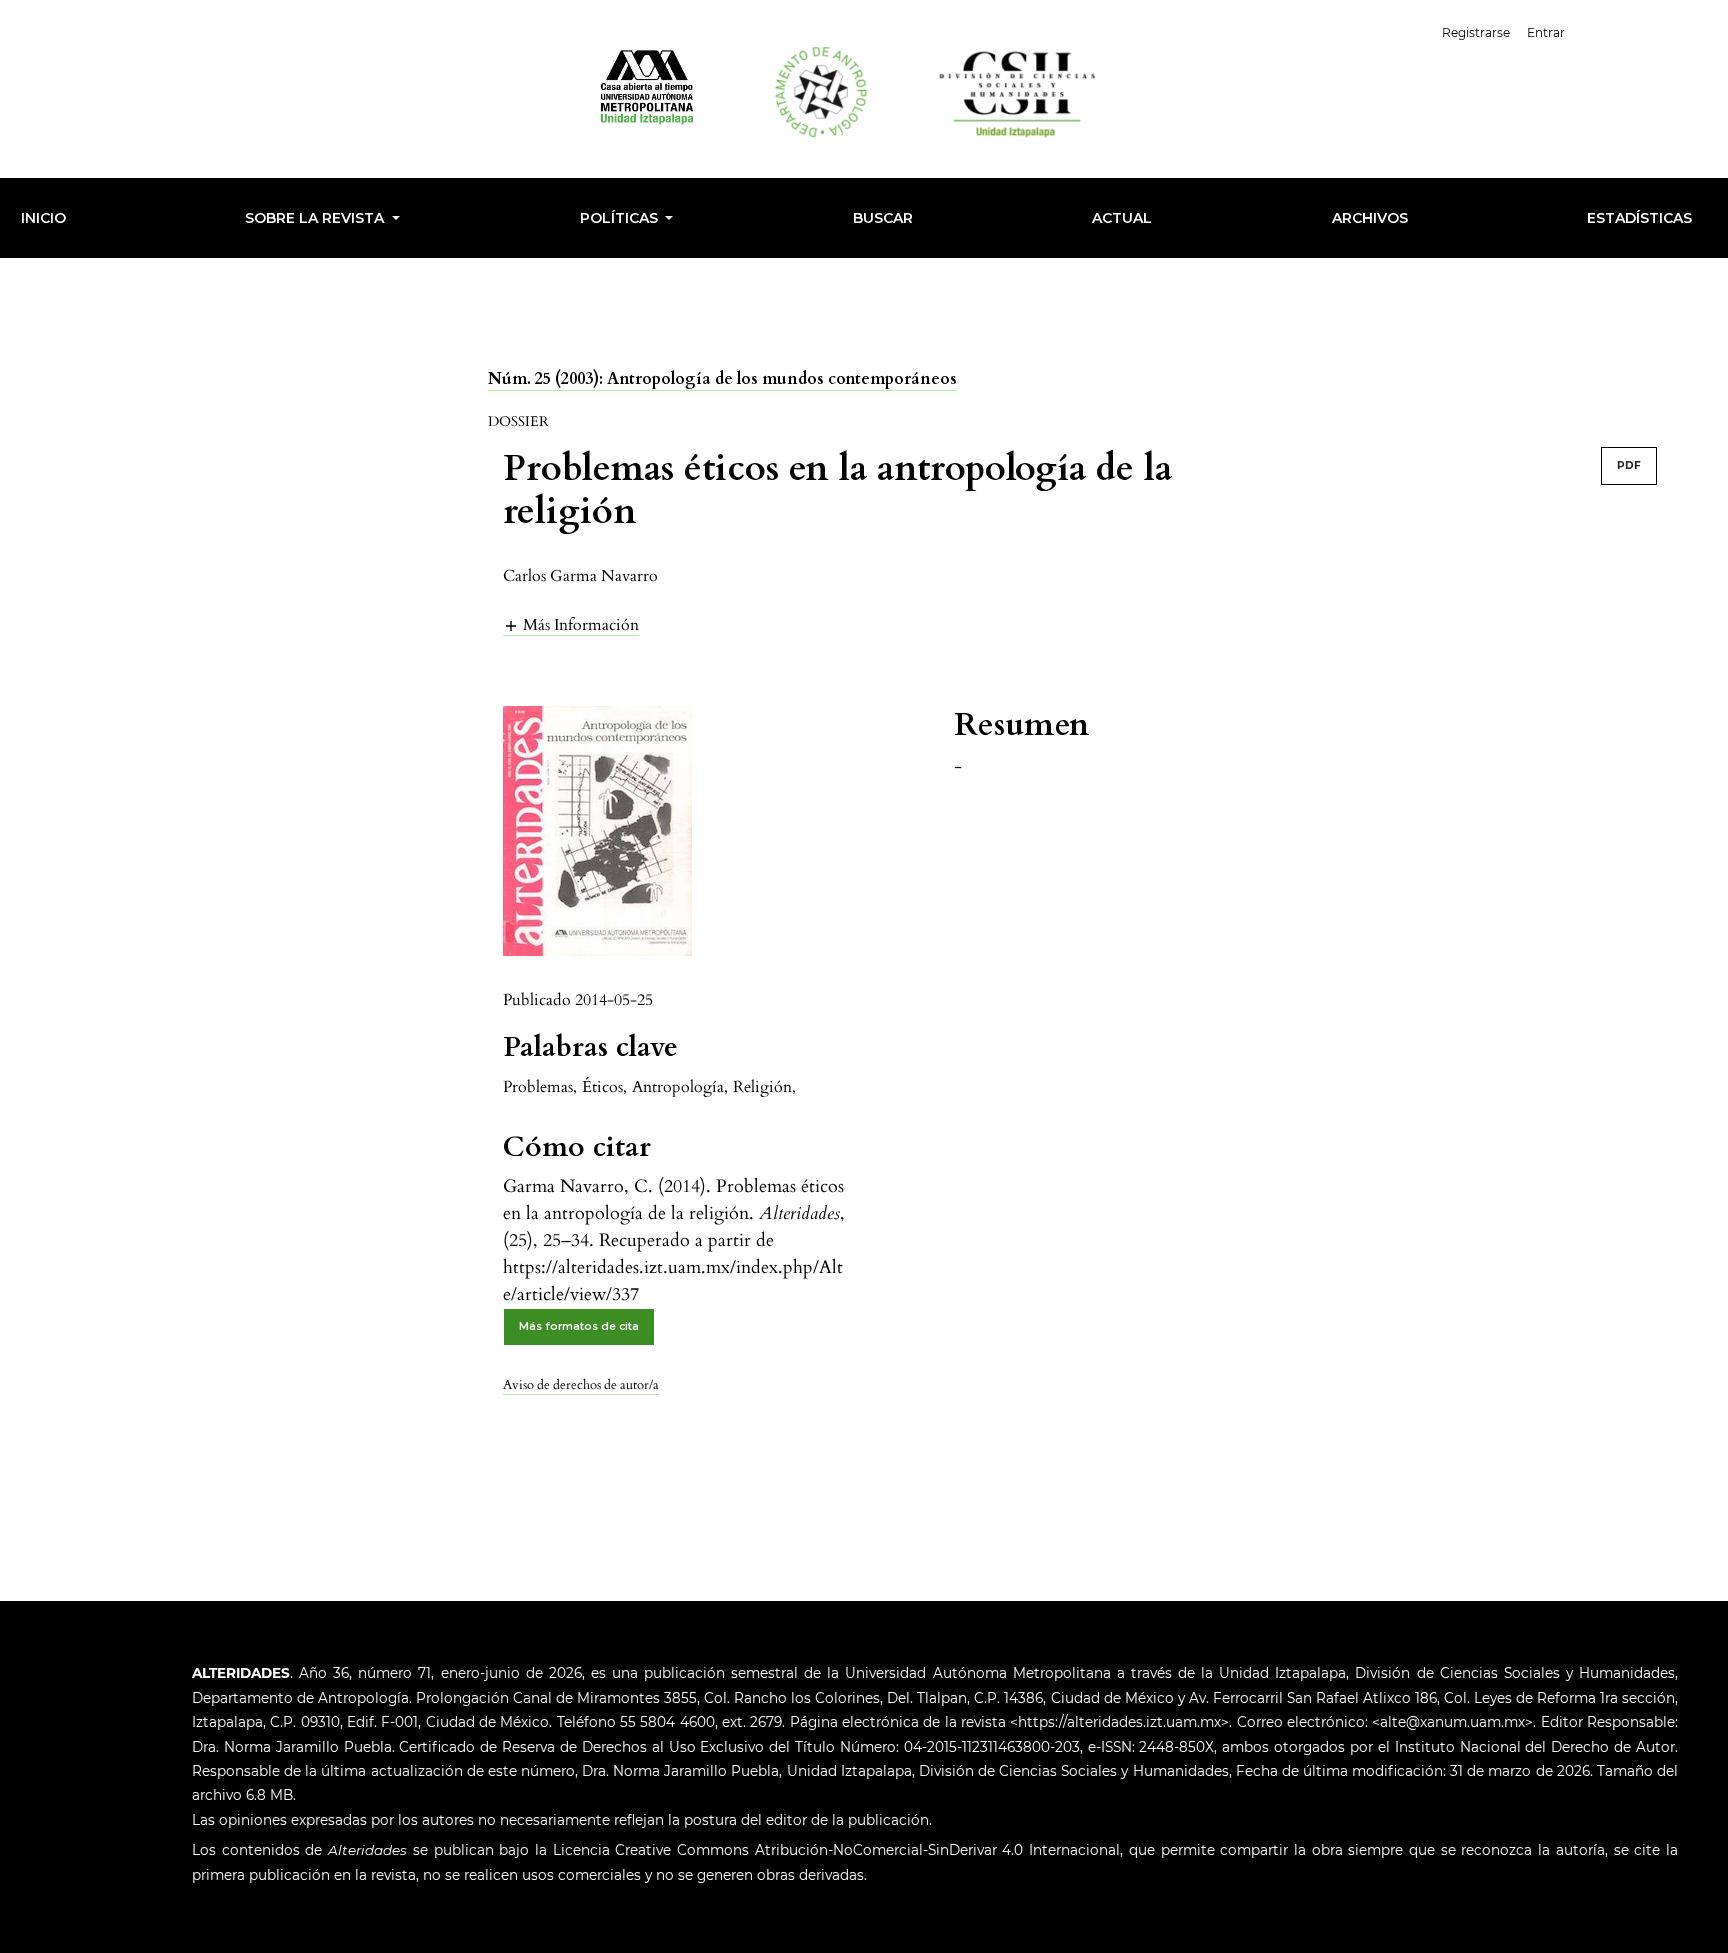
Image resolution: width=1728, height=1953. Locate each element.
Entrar (1546, 32)
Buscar (883, 218)
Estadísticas (1639, 218)
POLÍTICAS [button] (621, 218)
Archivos (1370, 218)
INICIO (43, 218)
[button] (571, 624)
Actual (1122, 218)
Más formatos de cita (579, 1326)
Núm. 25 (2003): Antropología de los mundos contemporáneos (722, 379)
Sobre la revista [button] (316, 218)
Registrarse (1476, 32)
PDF (1629, 465)
